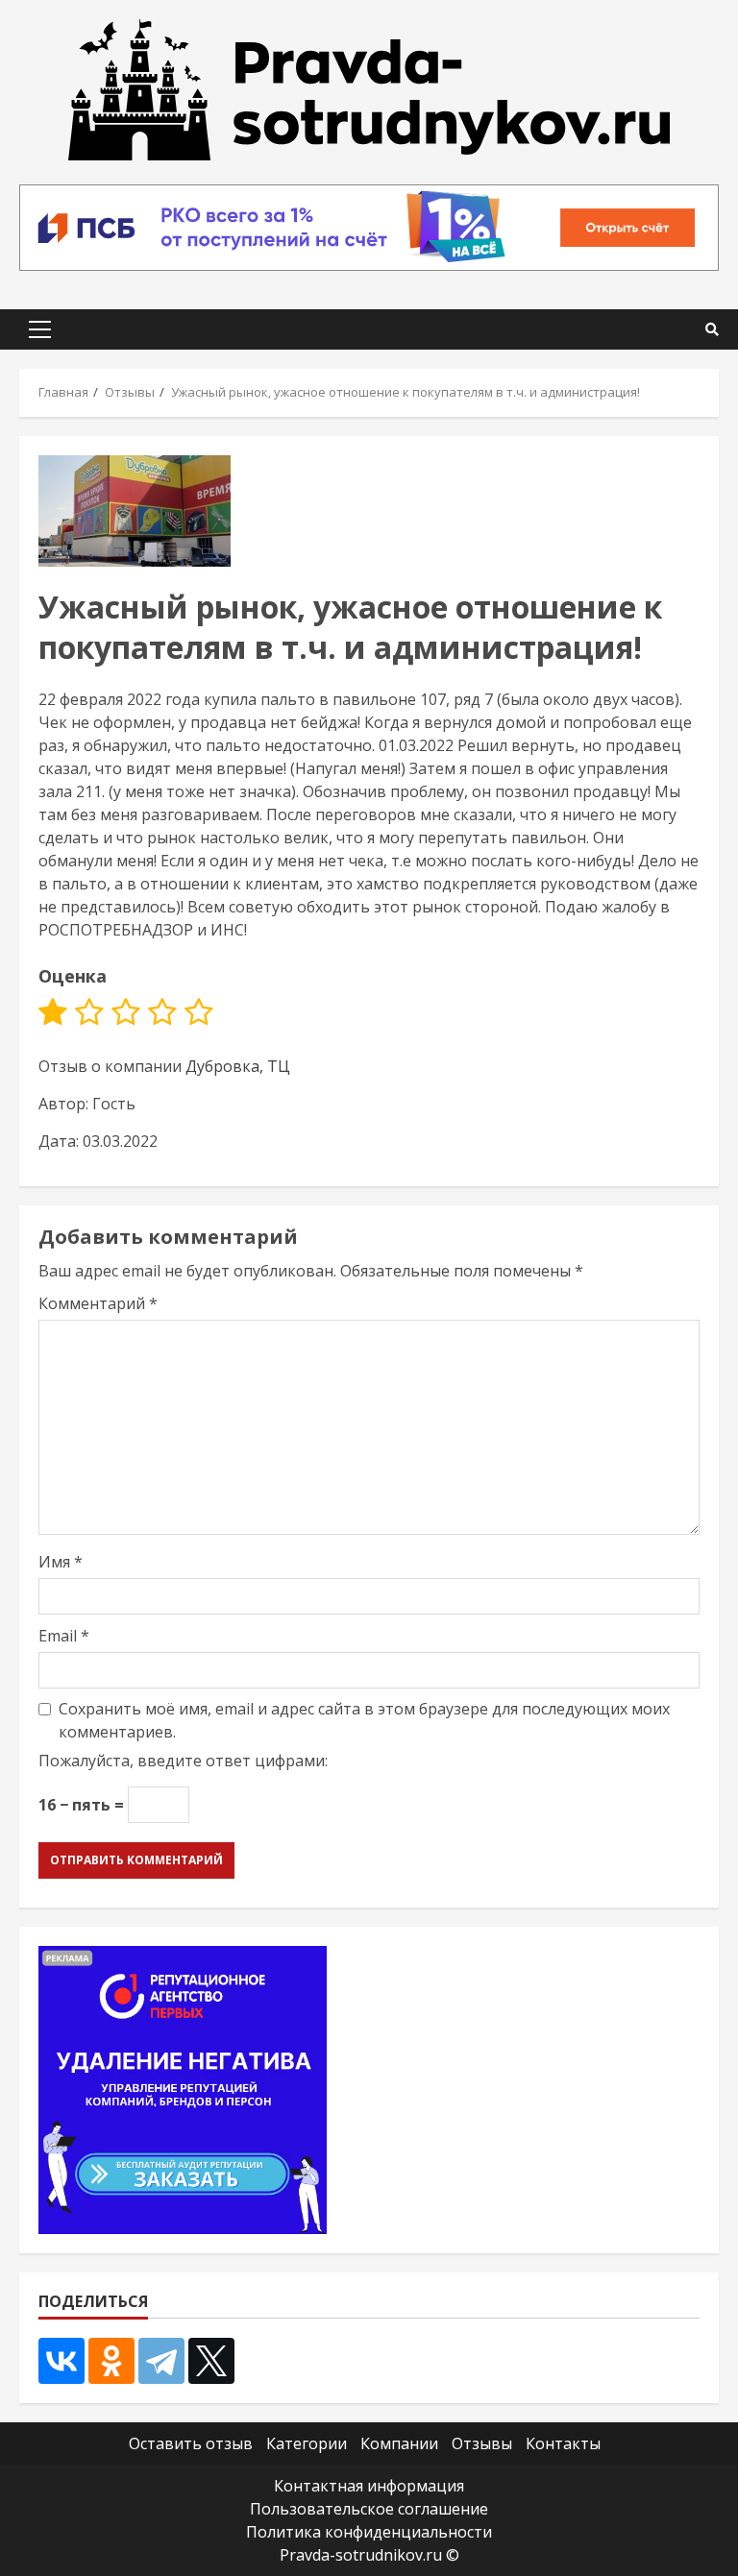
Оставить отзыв (191, 2443)
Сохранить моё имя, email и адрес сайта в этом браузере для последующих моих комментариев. (364, 1720)
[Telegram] (161, 2361)
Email (64, 1636)
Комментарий (98, 1303)
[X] (211, 2361)
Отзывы (482, 2443)
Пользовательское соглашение (369, 2509)
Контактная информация (369, 2486)
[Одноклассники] (111, 2361)
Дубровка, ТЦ (238, 1066)
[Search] (712, 329)
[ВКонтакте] (61, 2361)
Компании (399, 2443)
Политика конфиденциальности (369, 2532)
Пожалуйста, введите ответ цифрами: (183, 1761)
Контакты (563, 2443)
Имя (61, 1562)
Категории (307, 2443)
